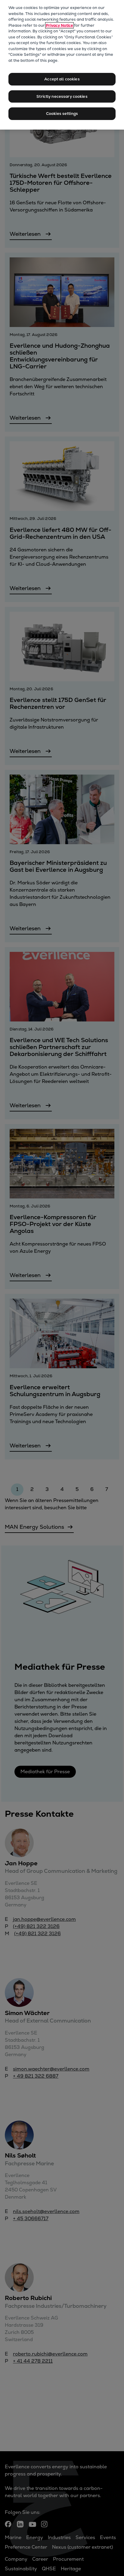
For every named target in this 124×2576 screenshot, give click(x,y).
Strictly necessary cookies (62, 96)
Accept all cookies (62, 79)
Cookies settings (62, 114)
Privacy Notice (59, 25)
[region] (62, 65)
